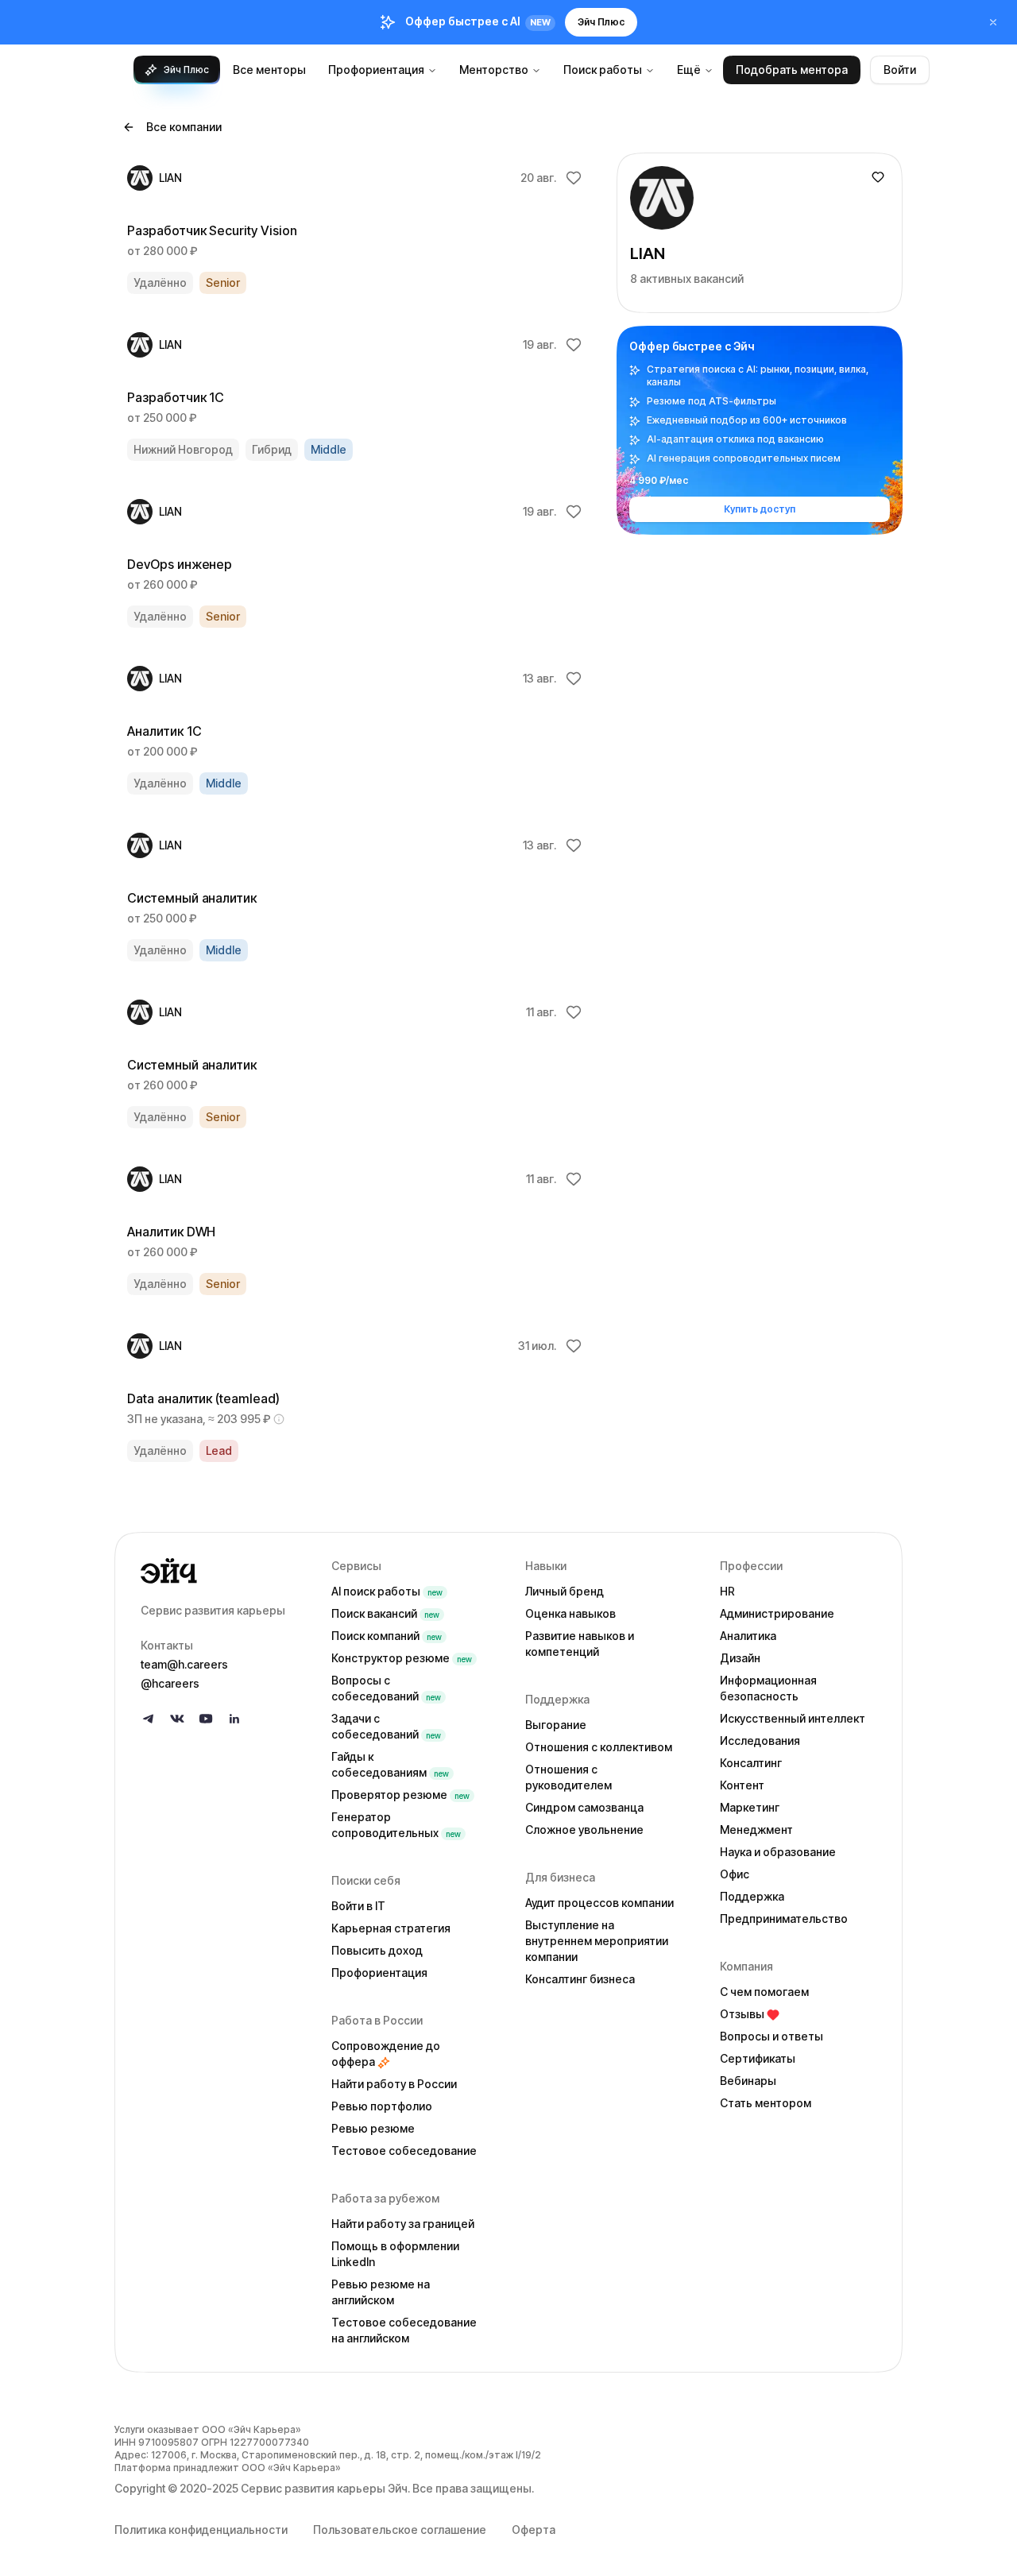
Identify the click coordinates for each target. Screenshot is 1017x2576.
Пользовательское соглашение (400, 2530)
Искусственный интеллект (793, 1718)
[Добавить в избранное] (574, 178)
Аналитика (748, 1636)
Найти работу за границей (403, 2224)
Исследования (760, 1741)
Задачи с (386, 1726)
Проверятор (400, 1795)
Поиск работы (603, 70)
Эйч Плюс (601, 22)
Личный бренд (565, 1591)
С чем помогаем (764, 1992)
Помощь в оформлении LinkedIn (395, 2254)
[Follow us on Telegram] (149, 1719)
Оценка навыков (570, 1613)
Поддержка (752, 1896)
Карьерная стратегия (391, 1928)
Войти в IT (358, 1906)
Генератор (396, 1825)
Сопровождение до (386, 2054)
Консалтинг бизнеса (580, 1979)
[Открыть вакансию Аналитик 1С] (356, 730)
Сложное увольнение (584, 1830)
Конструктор (402, 1658)
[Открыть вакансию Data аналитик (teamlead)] (356, 1398)
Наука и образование (778, 1852)
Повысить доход (377, 1950)
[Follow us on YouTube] (206, 1719)
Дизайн (740, 1658)
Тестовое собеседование (404, 2151)
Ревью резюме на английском (381, 2292)
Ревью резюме (373, 2128)
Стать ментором (766, 2103)
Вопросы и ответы (771, 2036)
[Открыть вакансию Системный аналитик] (356, 897)
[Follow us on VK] (177, 1719)
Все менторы (269, 70)
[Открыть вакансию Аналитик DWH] (356, 1231)
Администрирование (777, 1613)
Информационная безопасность (768, 1688)
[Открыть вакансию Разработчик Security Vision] (356, 230)
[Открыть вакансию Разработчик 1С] (356, 396)
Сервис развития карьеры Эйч (324, 2488)
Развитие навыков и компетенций (580, 1644)
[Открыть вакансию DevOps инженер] (356, 563)
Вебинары (748, 2081)
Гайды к (390, 1764)
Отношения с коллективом (599, 1747)
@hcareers (170, 1683)
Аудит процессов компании (599, 1903)
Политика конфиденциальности (201, 2530)
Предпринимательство (784, 1918)
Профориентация (376, 70)
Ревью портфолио (382, 2106)
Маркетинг (750, 1807)
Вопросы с (386, 1688)
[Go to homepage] (223, 1571)
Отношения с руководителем (568, 1777)
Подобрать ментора (792, 70)
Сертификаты (758, 2058)
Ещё (689, 70)
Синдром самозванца (584, 1807)
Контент (742, 1785)
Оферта (534, 2530)
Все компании (184, 127)
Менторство (494, 70)
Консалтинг (751, 1763)
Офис (735, 1874)
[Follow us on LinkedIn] (234, 1719)
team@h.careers (184, 1664)
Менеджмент (756, 1830)
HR (727, 1591)
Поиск (385, 1613)
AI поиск (387, 1591)
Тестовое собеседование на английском (404, 2330)
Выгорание (556, 1725)
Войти (900, 70)
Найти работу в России (394, 2084)
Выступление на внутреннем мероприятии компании (597, 1941)
